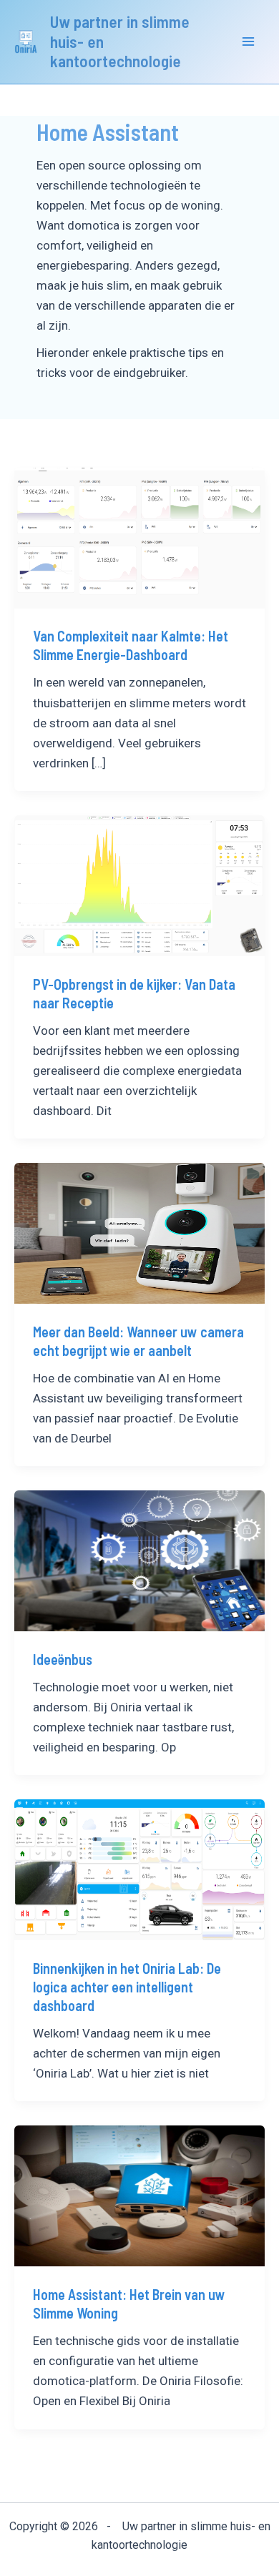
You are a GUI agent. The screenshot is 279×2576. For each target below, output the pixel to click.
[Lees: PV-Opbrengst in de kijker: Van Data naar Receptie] (139, 885)
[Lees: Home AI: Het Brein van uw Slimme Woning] (139, 2195)
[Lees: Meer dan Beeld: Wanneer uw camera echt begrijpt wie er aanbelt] (139, 1232)
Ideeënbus (63, 1659)
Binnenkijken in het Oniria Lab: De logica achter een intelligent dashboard (127, 1987)
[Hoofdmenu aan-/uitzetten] (249, 42)
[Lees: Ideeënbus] (139, 1560)
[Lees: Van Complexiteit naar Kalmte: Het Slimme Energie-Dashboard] (139, 537)
